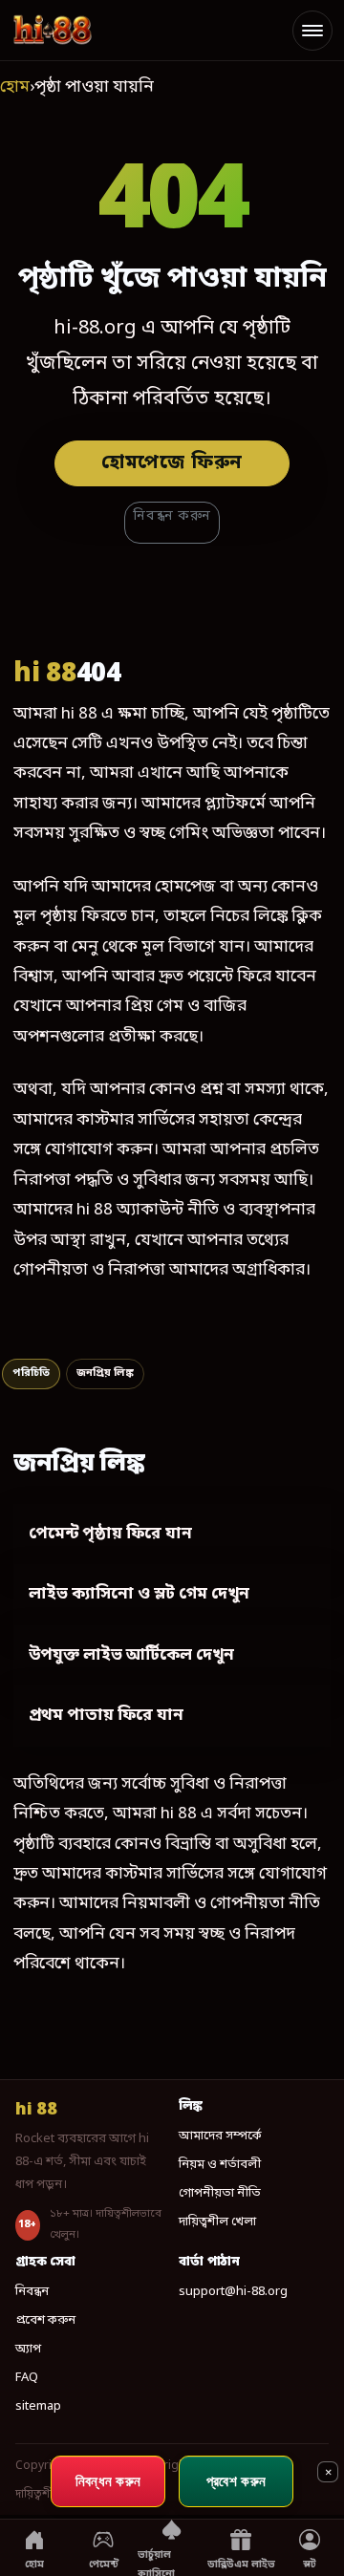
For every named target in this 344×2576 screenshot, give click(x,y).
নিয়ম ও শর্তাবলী (220, 2165)
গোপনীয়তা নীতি (220, 2193)
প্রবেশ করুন (45, 2320)
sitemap (38, 2406)
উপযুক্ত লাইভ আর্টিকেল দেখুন (131, 1655)
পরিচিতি (31, 1373)
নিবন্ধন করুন (172, 516)
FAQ (27, 2378)
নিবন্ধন (32, 2292)
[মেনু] (312, 31)
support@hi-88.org (233, 2292)
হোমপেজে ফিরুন (172, 463)
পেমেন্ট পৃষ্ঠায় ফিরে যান (110, 1534)
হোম (15, 87)
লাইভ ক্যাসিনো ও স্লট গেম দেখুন (139, 1594)
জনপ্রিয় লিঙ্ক (105, 1373)
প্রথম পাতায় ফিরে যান (106, 1716)
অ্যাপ (28, 2349)
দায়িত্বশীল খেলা (217, 2222)
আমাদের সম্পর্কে (220, 2136)
